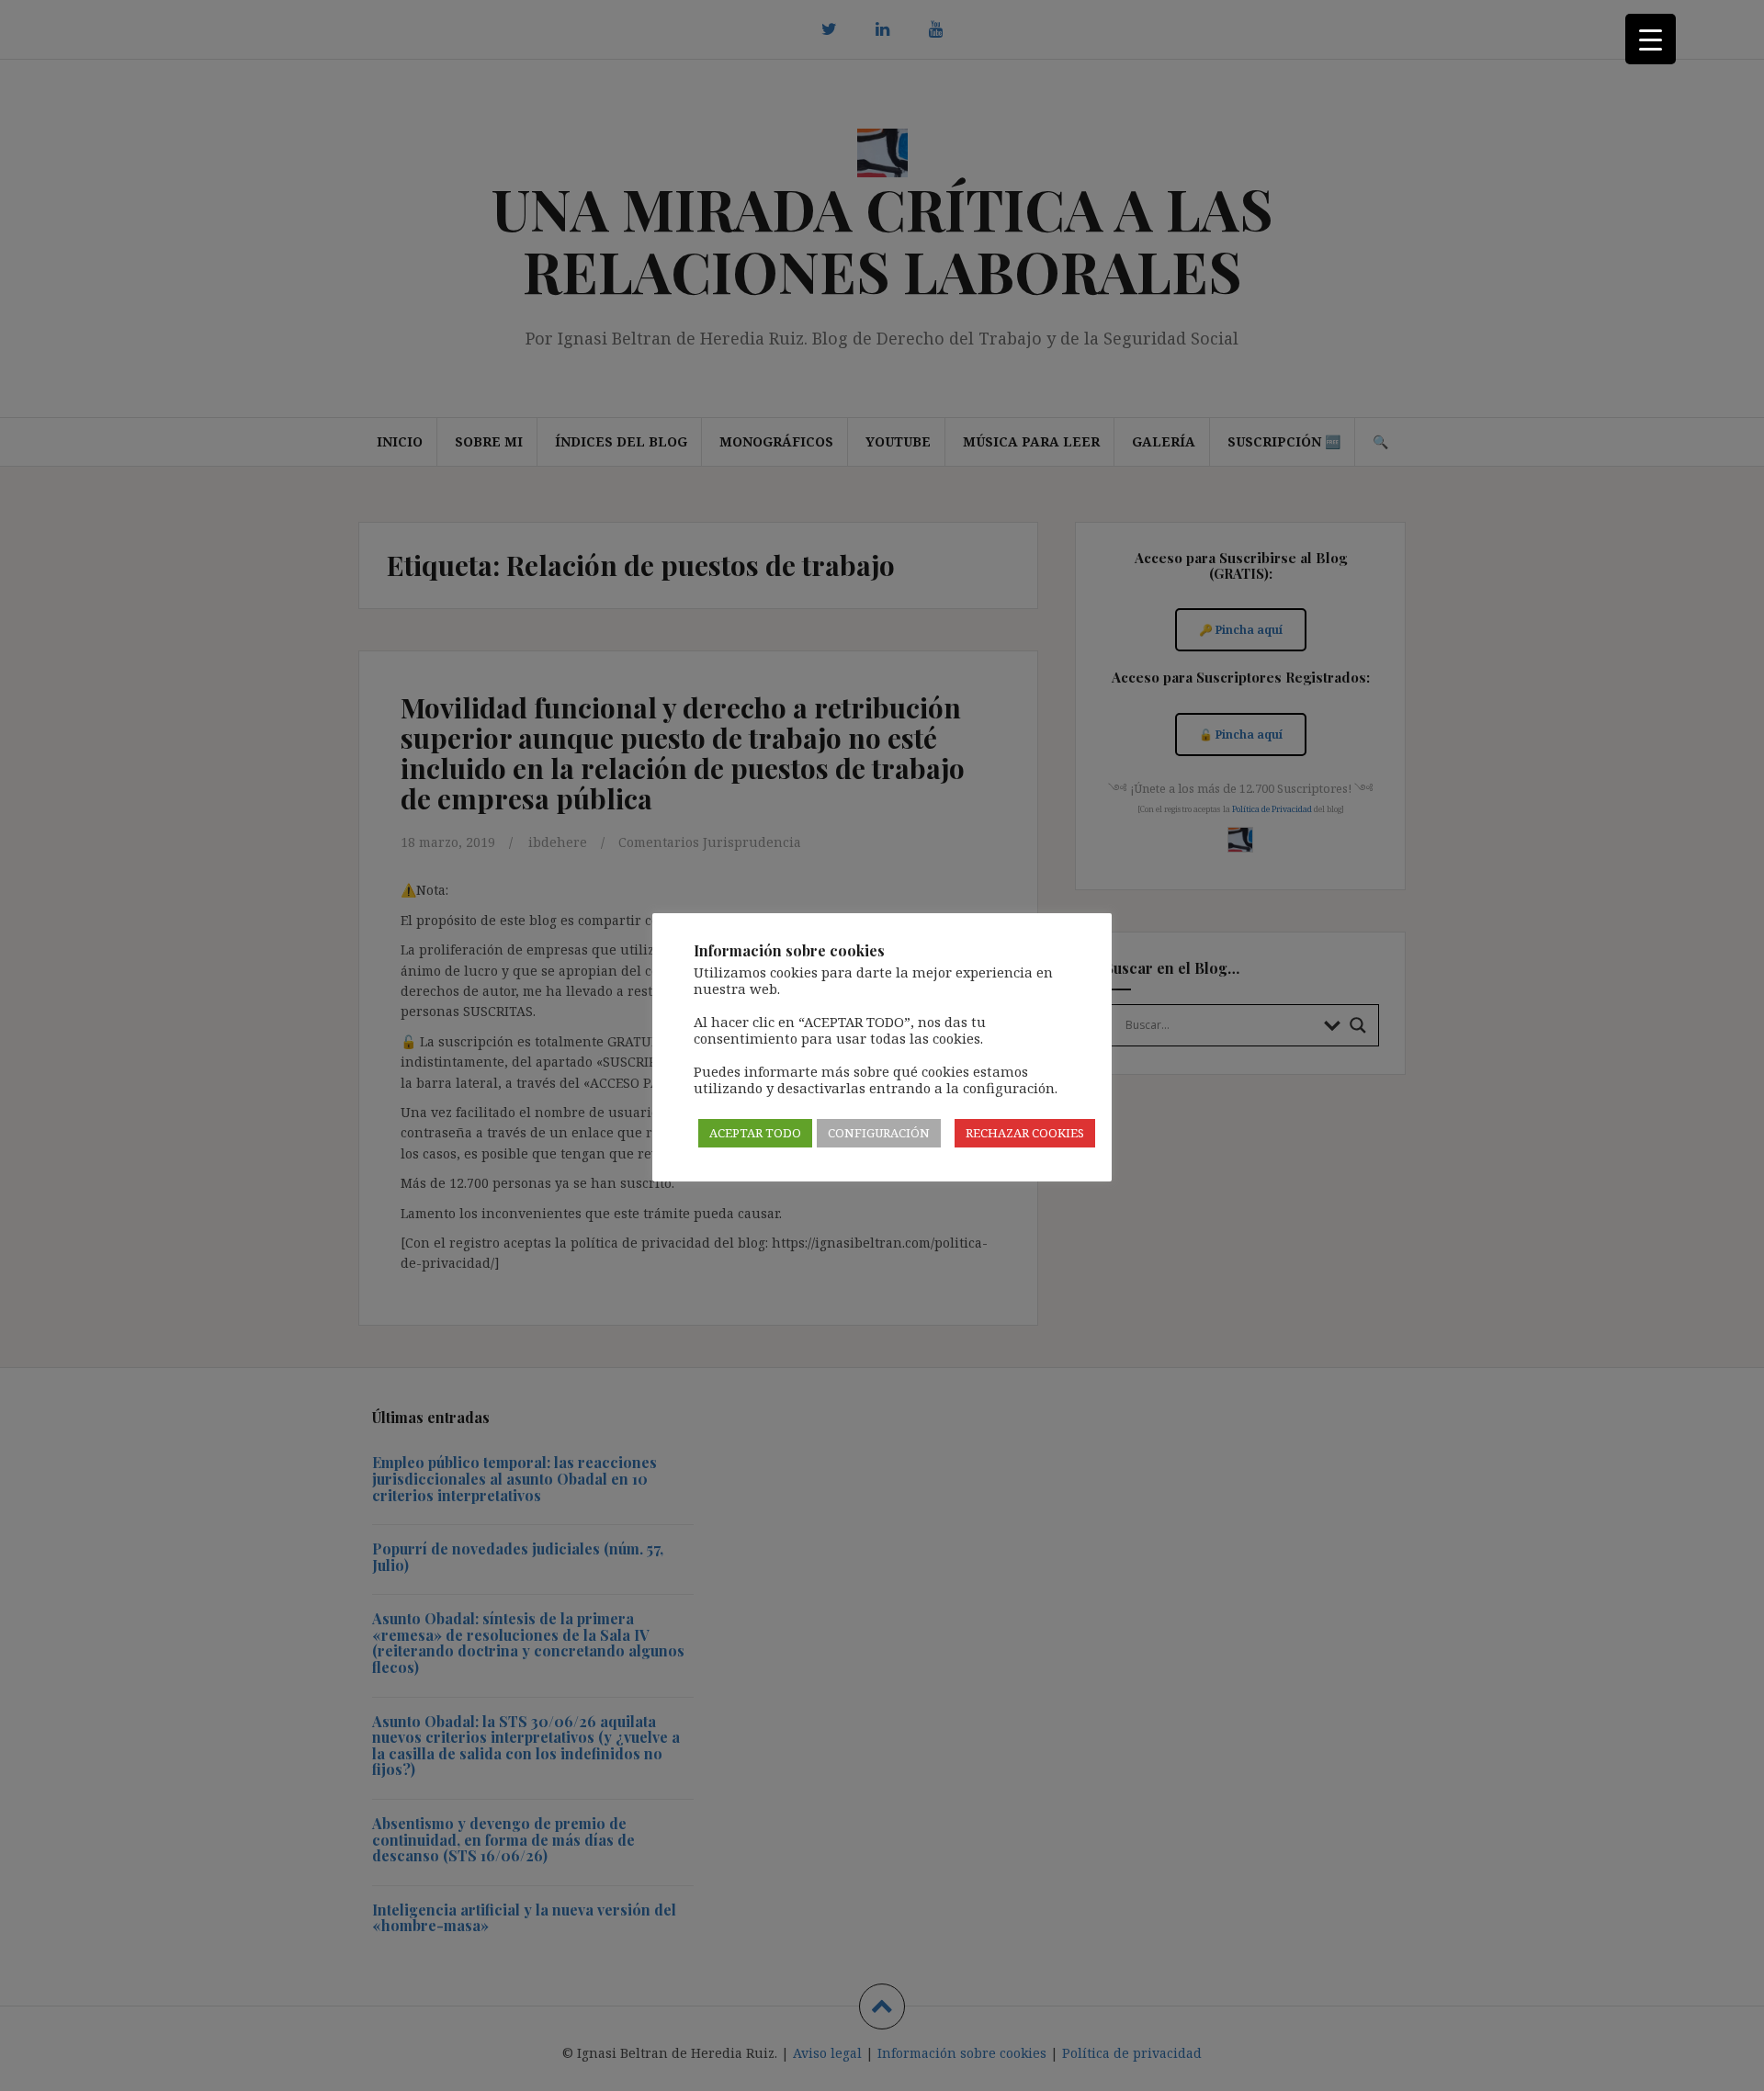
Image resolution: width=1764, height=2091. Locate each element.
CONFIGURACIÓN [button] (879, 1133)
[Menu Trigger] (1651, 39)
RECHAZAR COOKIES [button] (1025, 1133)
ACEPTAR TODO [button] (755, 1133)
